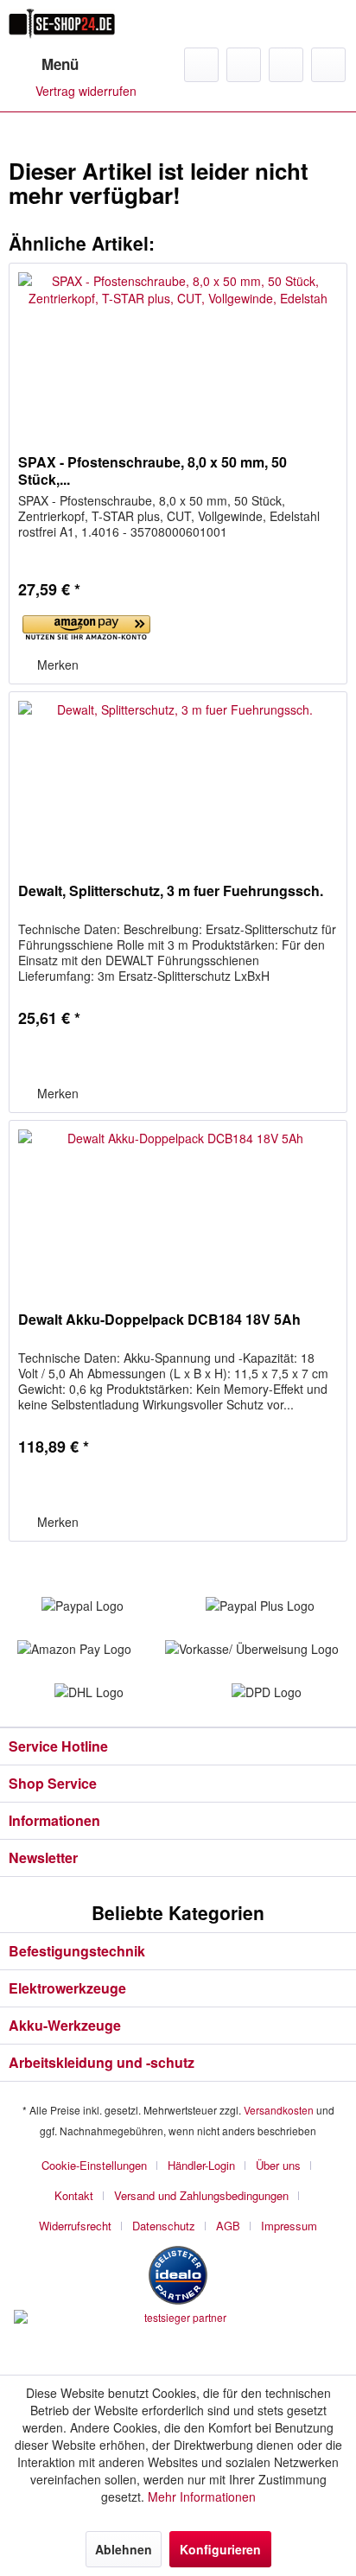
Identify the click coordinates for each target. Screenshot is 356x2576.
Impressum (289, 2226)
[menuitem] (44, 65)
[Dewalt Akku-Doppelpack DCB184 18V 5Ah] (178, 1207)
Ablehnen (124, 2549)
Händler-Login (201, 2165)
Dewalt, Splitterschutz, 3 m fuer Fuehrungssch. (171, 891)
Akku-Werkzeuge (65, 2025)
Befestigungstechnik (77, 1951)
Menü (60, 64)
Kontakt (74, 2195)
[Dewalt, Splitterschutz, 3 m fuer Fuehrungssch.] (178, 779)
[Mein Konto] (286, 65)
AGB (228, 2226)
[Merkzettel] (244, 65)
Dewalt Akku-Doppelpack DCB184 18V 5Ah (159, 1320)
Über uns (278, 2165)
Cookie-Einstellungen (94, 2165)
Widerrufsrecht (75, 2226)
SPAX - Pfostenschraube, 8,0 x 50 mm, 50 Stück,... (153, 471)
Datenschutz (164, 2226)
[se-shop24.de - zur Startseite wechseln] (62, 24)
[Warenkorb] (328, 65)
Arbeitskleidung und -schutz (102, 2062)
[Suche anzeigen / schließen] (201, 65)
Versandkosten (279, 2110)
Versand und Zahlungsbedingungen (201, 2195)
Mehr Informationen (202, 2496)
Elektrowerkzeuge (67, 1988)
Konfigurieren (220, 2549)
